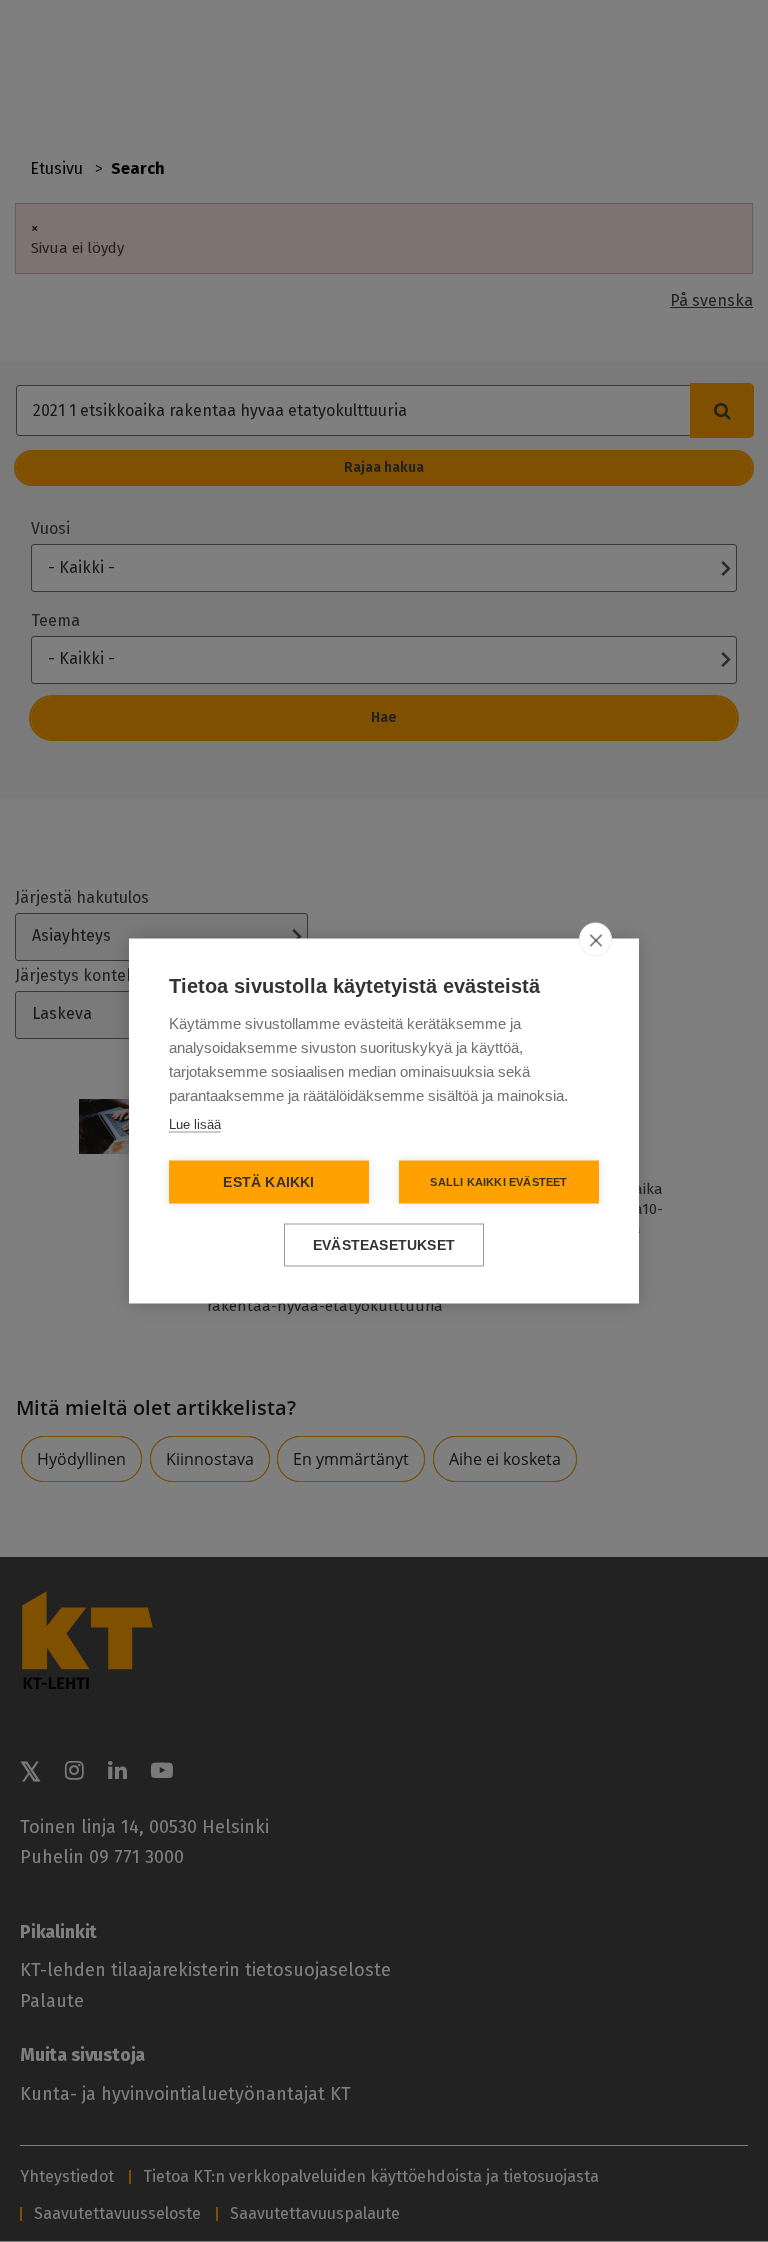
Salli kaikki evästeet (498, 1182)
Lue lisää (195, 1124)
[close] (595, 940)
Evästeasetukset (384, 1245)
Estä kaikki (268, 1182)
